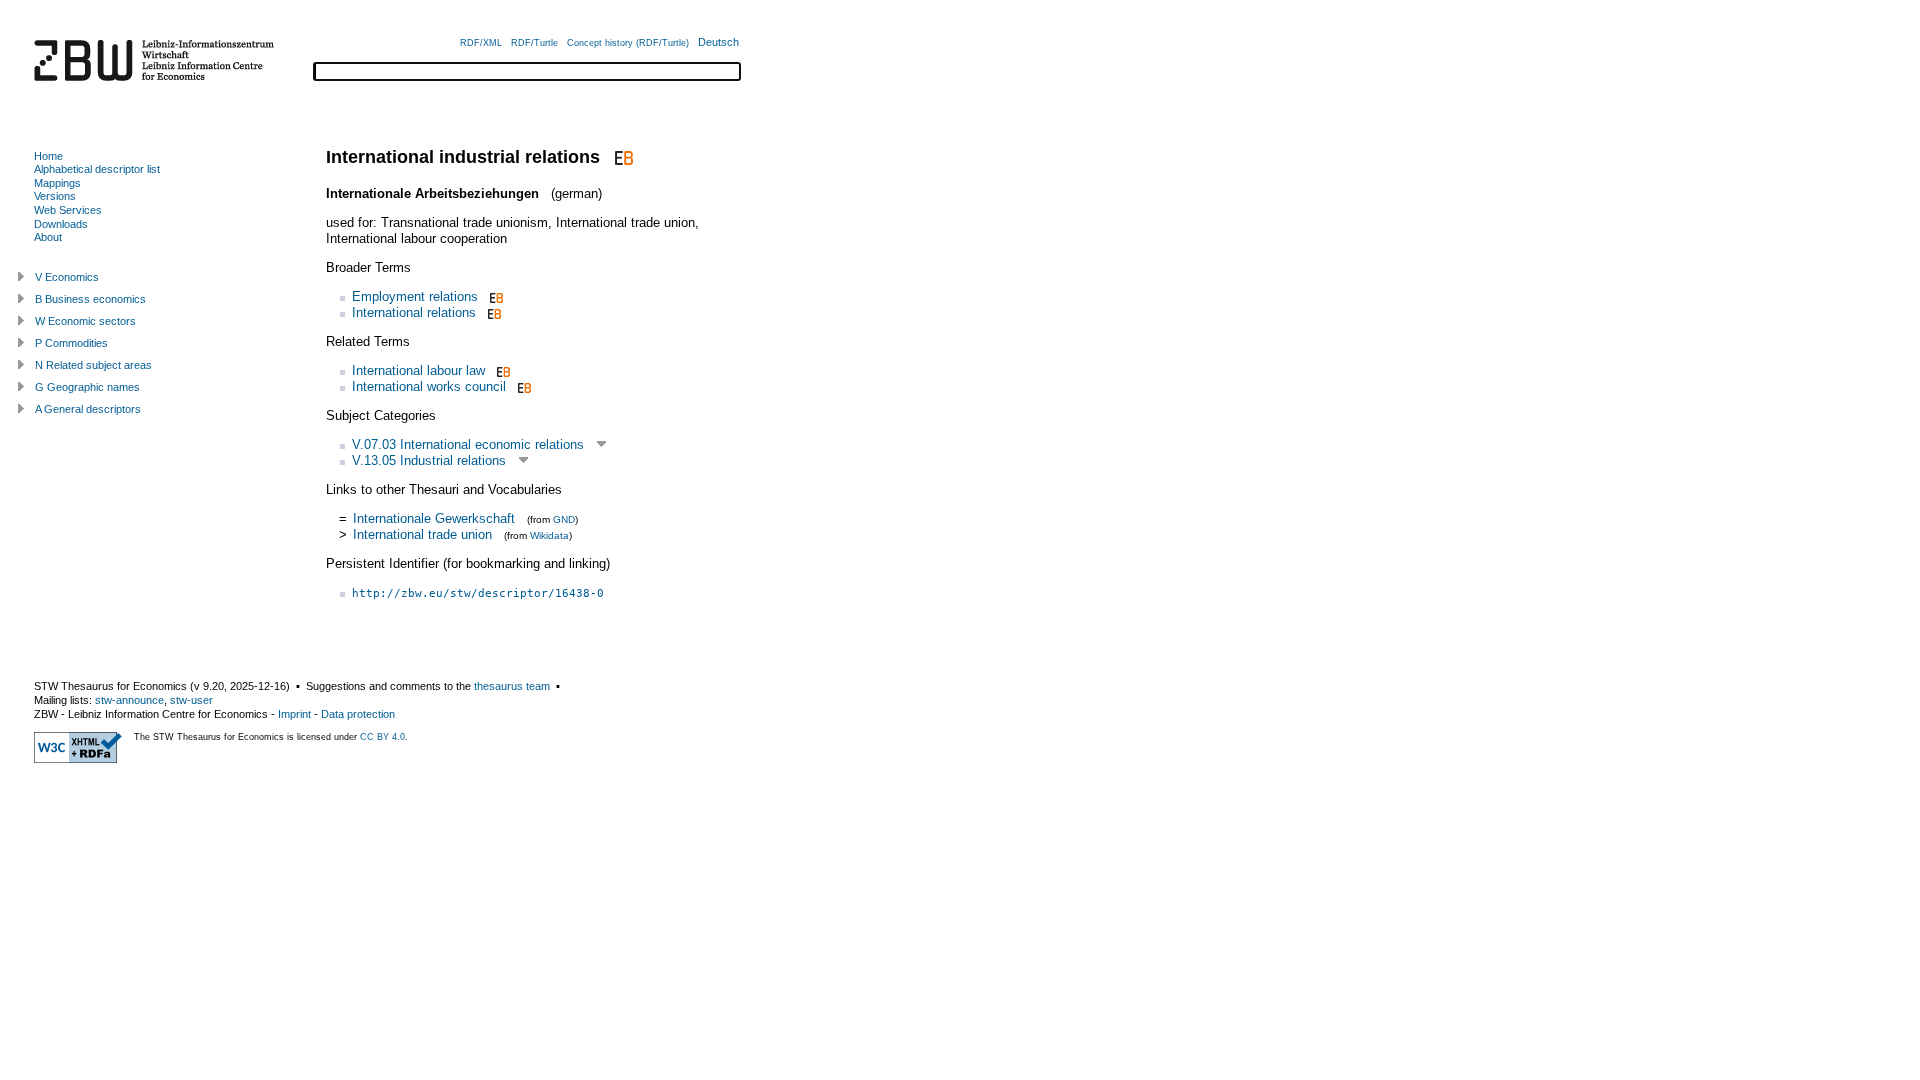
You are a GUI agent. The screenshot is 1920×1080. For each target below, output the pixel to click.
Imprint (294, 714)
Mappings (57, 183)
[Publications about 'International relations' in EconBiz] (492, 312)
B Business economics (90, 299)
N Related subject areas (93, 365)
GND (564, 519)
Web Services (68, 210)
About (48, 237)
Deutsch (718, 42)
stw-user (191, 700)
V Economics (67, 277)
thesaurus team (512, 686)
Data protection (358, 714)
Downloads (61, 224)
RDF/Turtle (534, 43)
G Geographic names (87, 387)
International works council (429, 386)
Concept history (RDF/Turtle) (628, 43)
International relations (414, 312)
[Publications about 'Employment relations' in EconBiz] (494, 296)
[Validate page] (78, 759)
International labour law (418, 370)
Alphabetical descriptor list (97, 169)
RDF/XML (481, 43)
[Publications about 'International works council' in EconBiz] (522, 386)
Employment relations (415, 296)
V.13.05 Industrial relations (429, 460)
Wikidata (549, 535)
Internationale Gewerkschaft (434, 518)
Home (48, 156)
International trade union (422, 534)
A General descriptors (88, 409)
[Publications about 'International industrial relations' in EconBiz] (621, 157)
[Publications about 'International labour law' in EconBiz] (501, 370)
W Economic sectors (85, 321)
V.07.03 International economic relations (468, 444)
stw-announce (129, 700)
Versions (55, 196)
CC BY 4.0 (382, 737)
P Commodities (71, 343)
